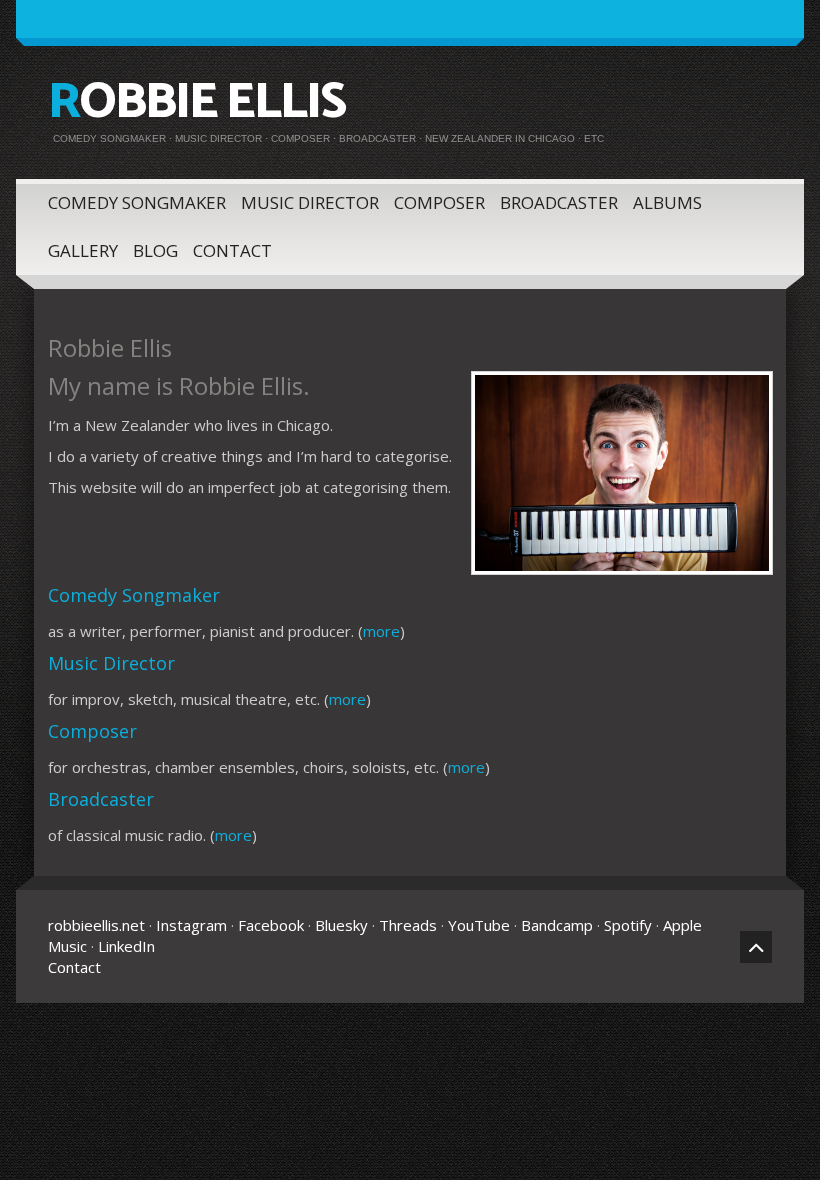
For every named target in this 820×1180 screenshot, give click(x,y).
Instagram (191, 925)
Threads (408, 925)
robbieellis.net (96, 925)
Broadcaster (559, 202)
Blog (155, 250)
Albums (667, 202)
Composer (439, 202)
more (381, 631)
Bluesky (341, 925)
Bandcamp (557, 925)
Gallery (83, 250)
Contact (232, 250)
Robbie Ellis (196, 103)
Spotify (628, 925)
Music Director (310, 202)
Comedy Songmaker (137, 202)
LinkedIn (126, 946)
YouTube (479, 925)
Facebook (271, 925)
